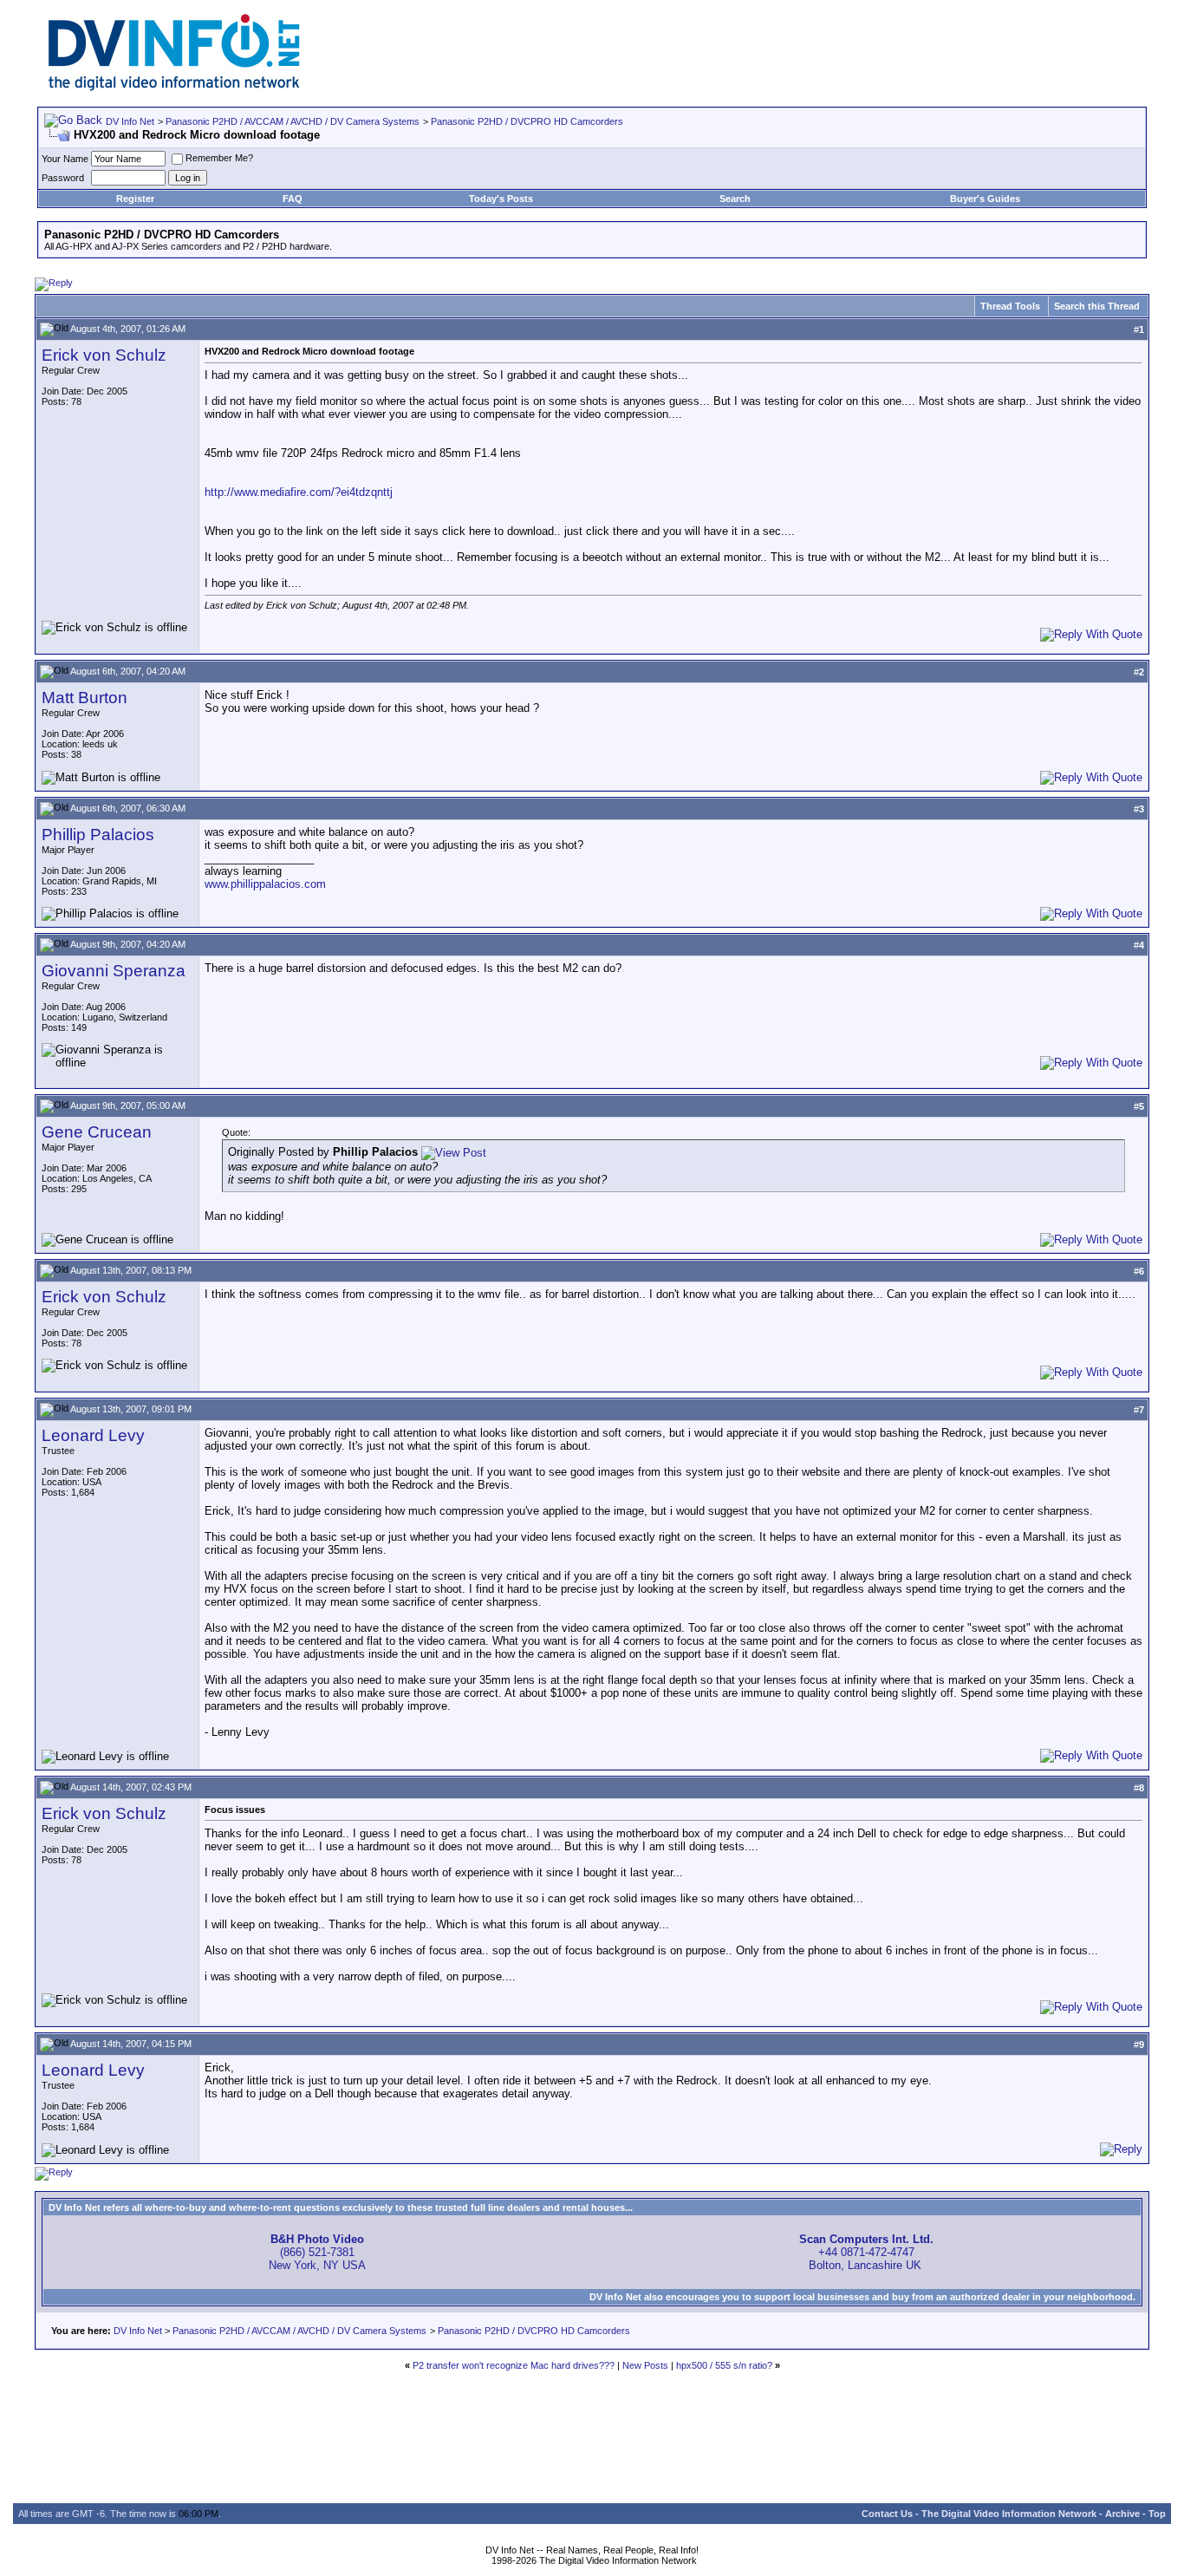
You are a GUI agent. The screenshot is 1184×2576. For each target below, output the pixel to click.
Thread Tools (1010, 306)
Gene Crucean (97, 1132)
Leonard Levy (93, 1435)
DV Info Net (130, 121)
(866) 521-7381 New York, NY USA (317, 2252)
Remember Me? (219, 158)
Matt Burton (85, 698)
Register (135, 199)
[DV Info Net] (174, 87)
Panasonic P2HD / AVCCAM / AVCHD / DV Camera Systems (293, 121)
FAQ (293, 199)
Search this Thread (1097, 306)
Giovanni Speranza (114, 971)
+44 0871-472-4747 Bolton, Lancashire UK (866, 2252)
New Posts (645, 2365)
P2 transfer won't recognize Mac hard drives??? (514, 2365)
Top (1157, 2514)
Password (63, 178)
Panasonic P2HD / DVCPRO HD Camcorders (527, 121)
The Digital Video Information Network (1009, 2514)
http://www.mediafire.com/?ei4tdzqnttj (299, 492)
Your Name (65, 159)
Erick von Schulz (104, 355)
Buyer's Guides (985, 199)
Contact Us (887, 2514)
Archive (1122, 2514)
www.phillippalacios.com (265, 884)
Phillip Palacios (98, 835)
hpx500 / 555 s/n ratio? (724, 2365)
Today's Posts (501, 199)
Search (735, 199)
